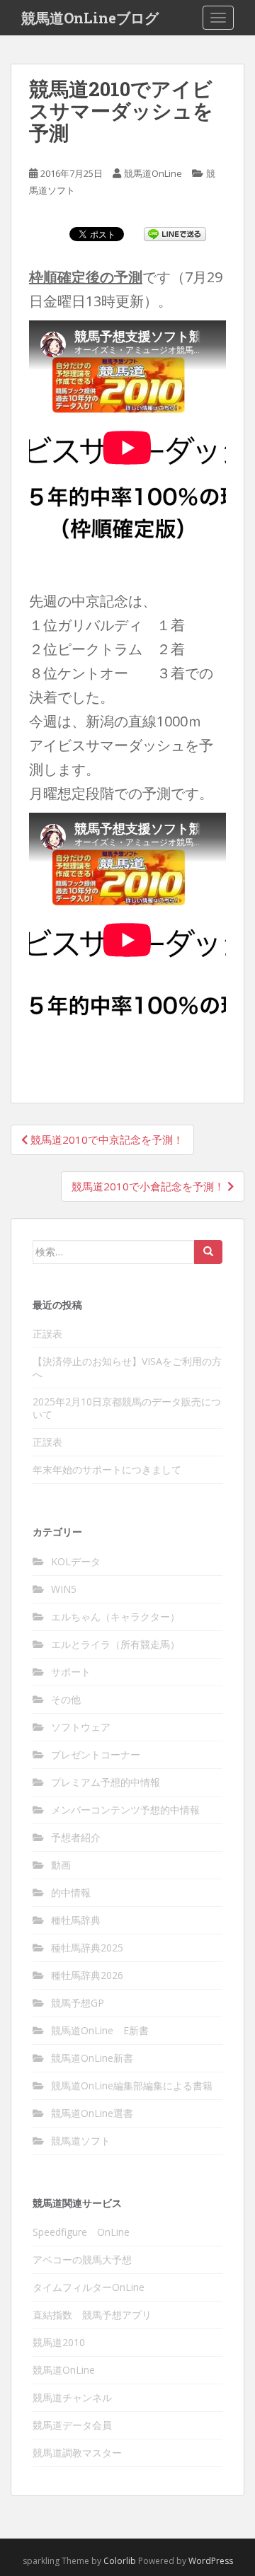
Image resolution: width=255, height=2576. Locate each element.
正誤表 (47, 1334)
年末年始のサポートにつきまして (107, 1469)
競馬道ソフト (81, 2141)
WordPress (211, 2561)
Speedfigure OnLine (81, 2232)
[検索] (208, 1252)
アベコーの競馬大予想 (82, 2259)
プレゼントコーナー (96, 1754)
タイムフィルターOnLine (89, 2287)
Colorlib (120, 2561)
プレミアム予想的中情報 (106, 1782)
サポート (71, 1672)
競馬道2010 (59, 2342)
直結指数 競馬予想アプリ (92, 2315)
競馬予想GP (78, 2003)
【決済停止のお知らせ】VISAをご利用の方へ (127, 1368)
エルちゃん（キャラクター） (115, 1617)
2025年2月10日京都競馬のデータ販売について (127, 1408)
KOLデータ (76, 1561)
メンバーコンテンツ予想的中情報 (125, 1810)
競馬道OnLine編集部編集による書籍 (132, 2085)
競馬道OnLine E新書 (100, 2030)
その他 (66, 1699)
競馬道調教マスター (77, 2453)
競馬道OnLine (153, 173)
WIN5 (64, 1589)
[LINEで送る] (175, 233)
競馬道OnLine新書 (92, 2058)
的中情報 (71, 1892)
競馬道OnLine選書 (92, 2113)
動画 (61, 1865)
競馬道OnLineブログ (90, 18)
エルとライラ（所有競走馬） (115, 1644)
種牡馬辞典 (76, 1920)
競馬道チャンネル (72, 2397)
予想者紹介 (76, 1837)
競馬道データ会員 (72, 2425)
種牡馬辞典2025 (87, 1948)
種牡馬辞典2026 (87, 1975)
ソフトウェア (81, 1727)
